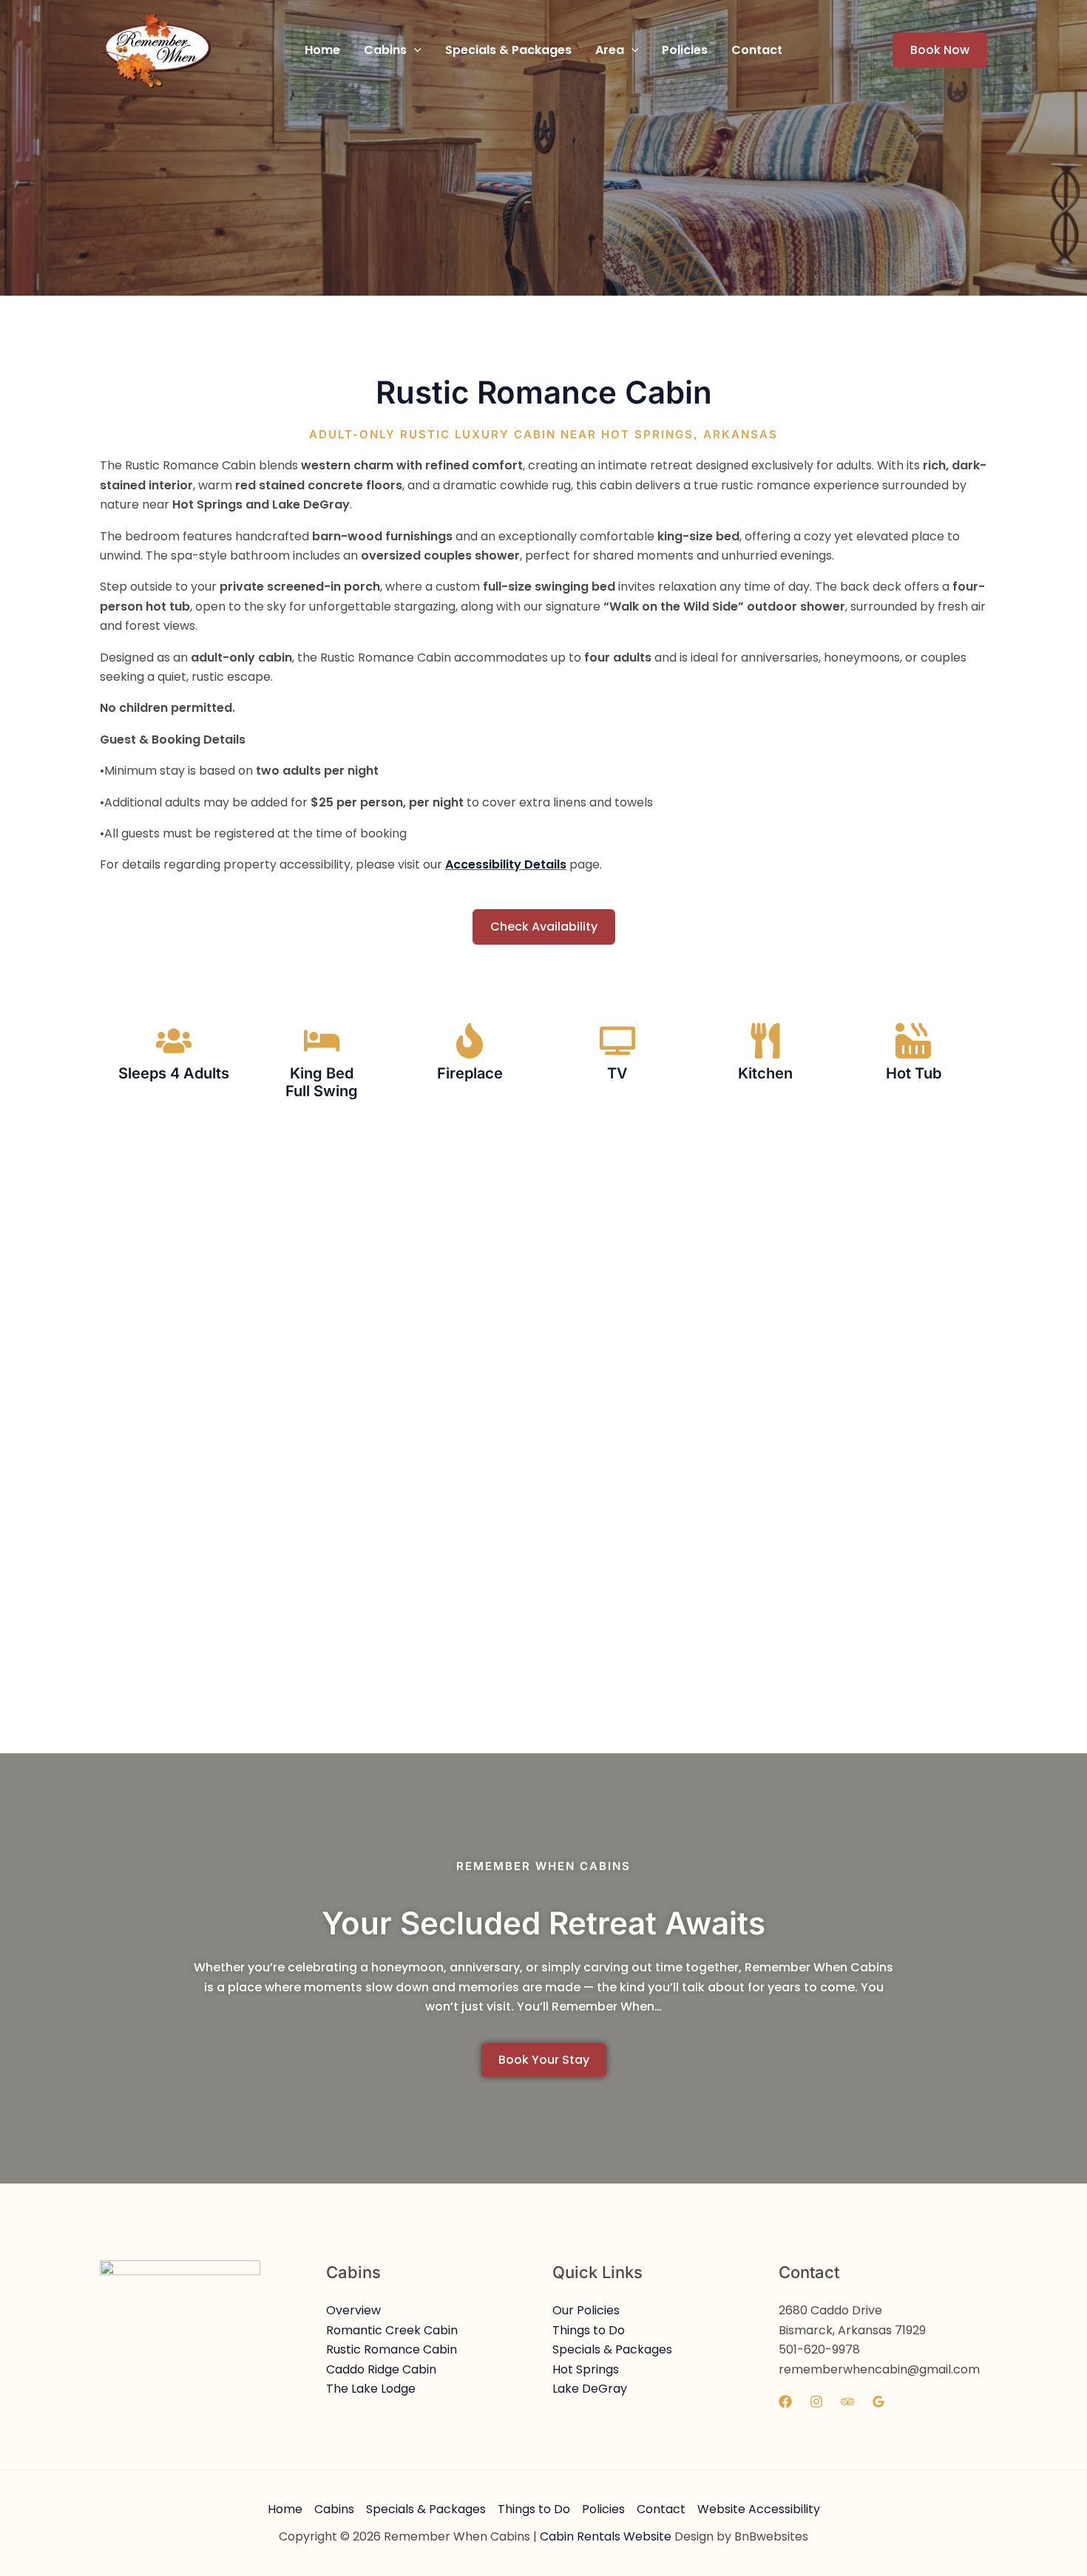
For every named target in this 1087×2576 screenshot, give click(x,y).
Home (285, 2509)
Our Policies (586, 2310)
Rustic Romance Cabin (392, 2349)
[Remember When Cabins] (155, 49)
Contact (661, 2509)
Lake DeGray (590, 2389)
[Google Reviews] (878, 2402)
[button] (393, 50)
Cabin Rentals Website (606, 2536)
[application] (414, 50)
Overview (353, 2310)
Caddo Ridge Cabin (381, 2369)
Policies (603, 2509)
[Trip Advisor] (847, 2402)
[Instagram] (816, 2402)
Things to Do (589, 2330)
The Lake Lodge (371, 2389)
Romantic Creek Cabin (392, 2330)
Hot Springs (586, 2369)
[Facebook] (785, 2402)
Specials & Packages (612, 2349)
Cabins (334, 2509)
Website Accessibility (759, 2509)
